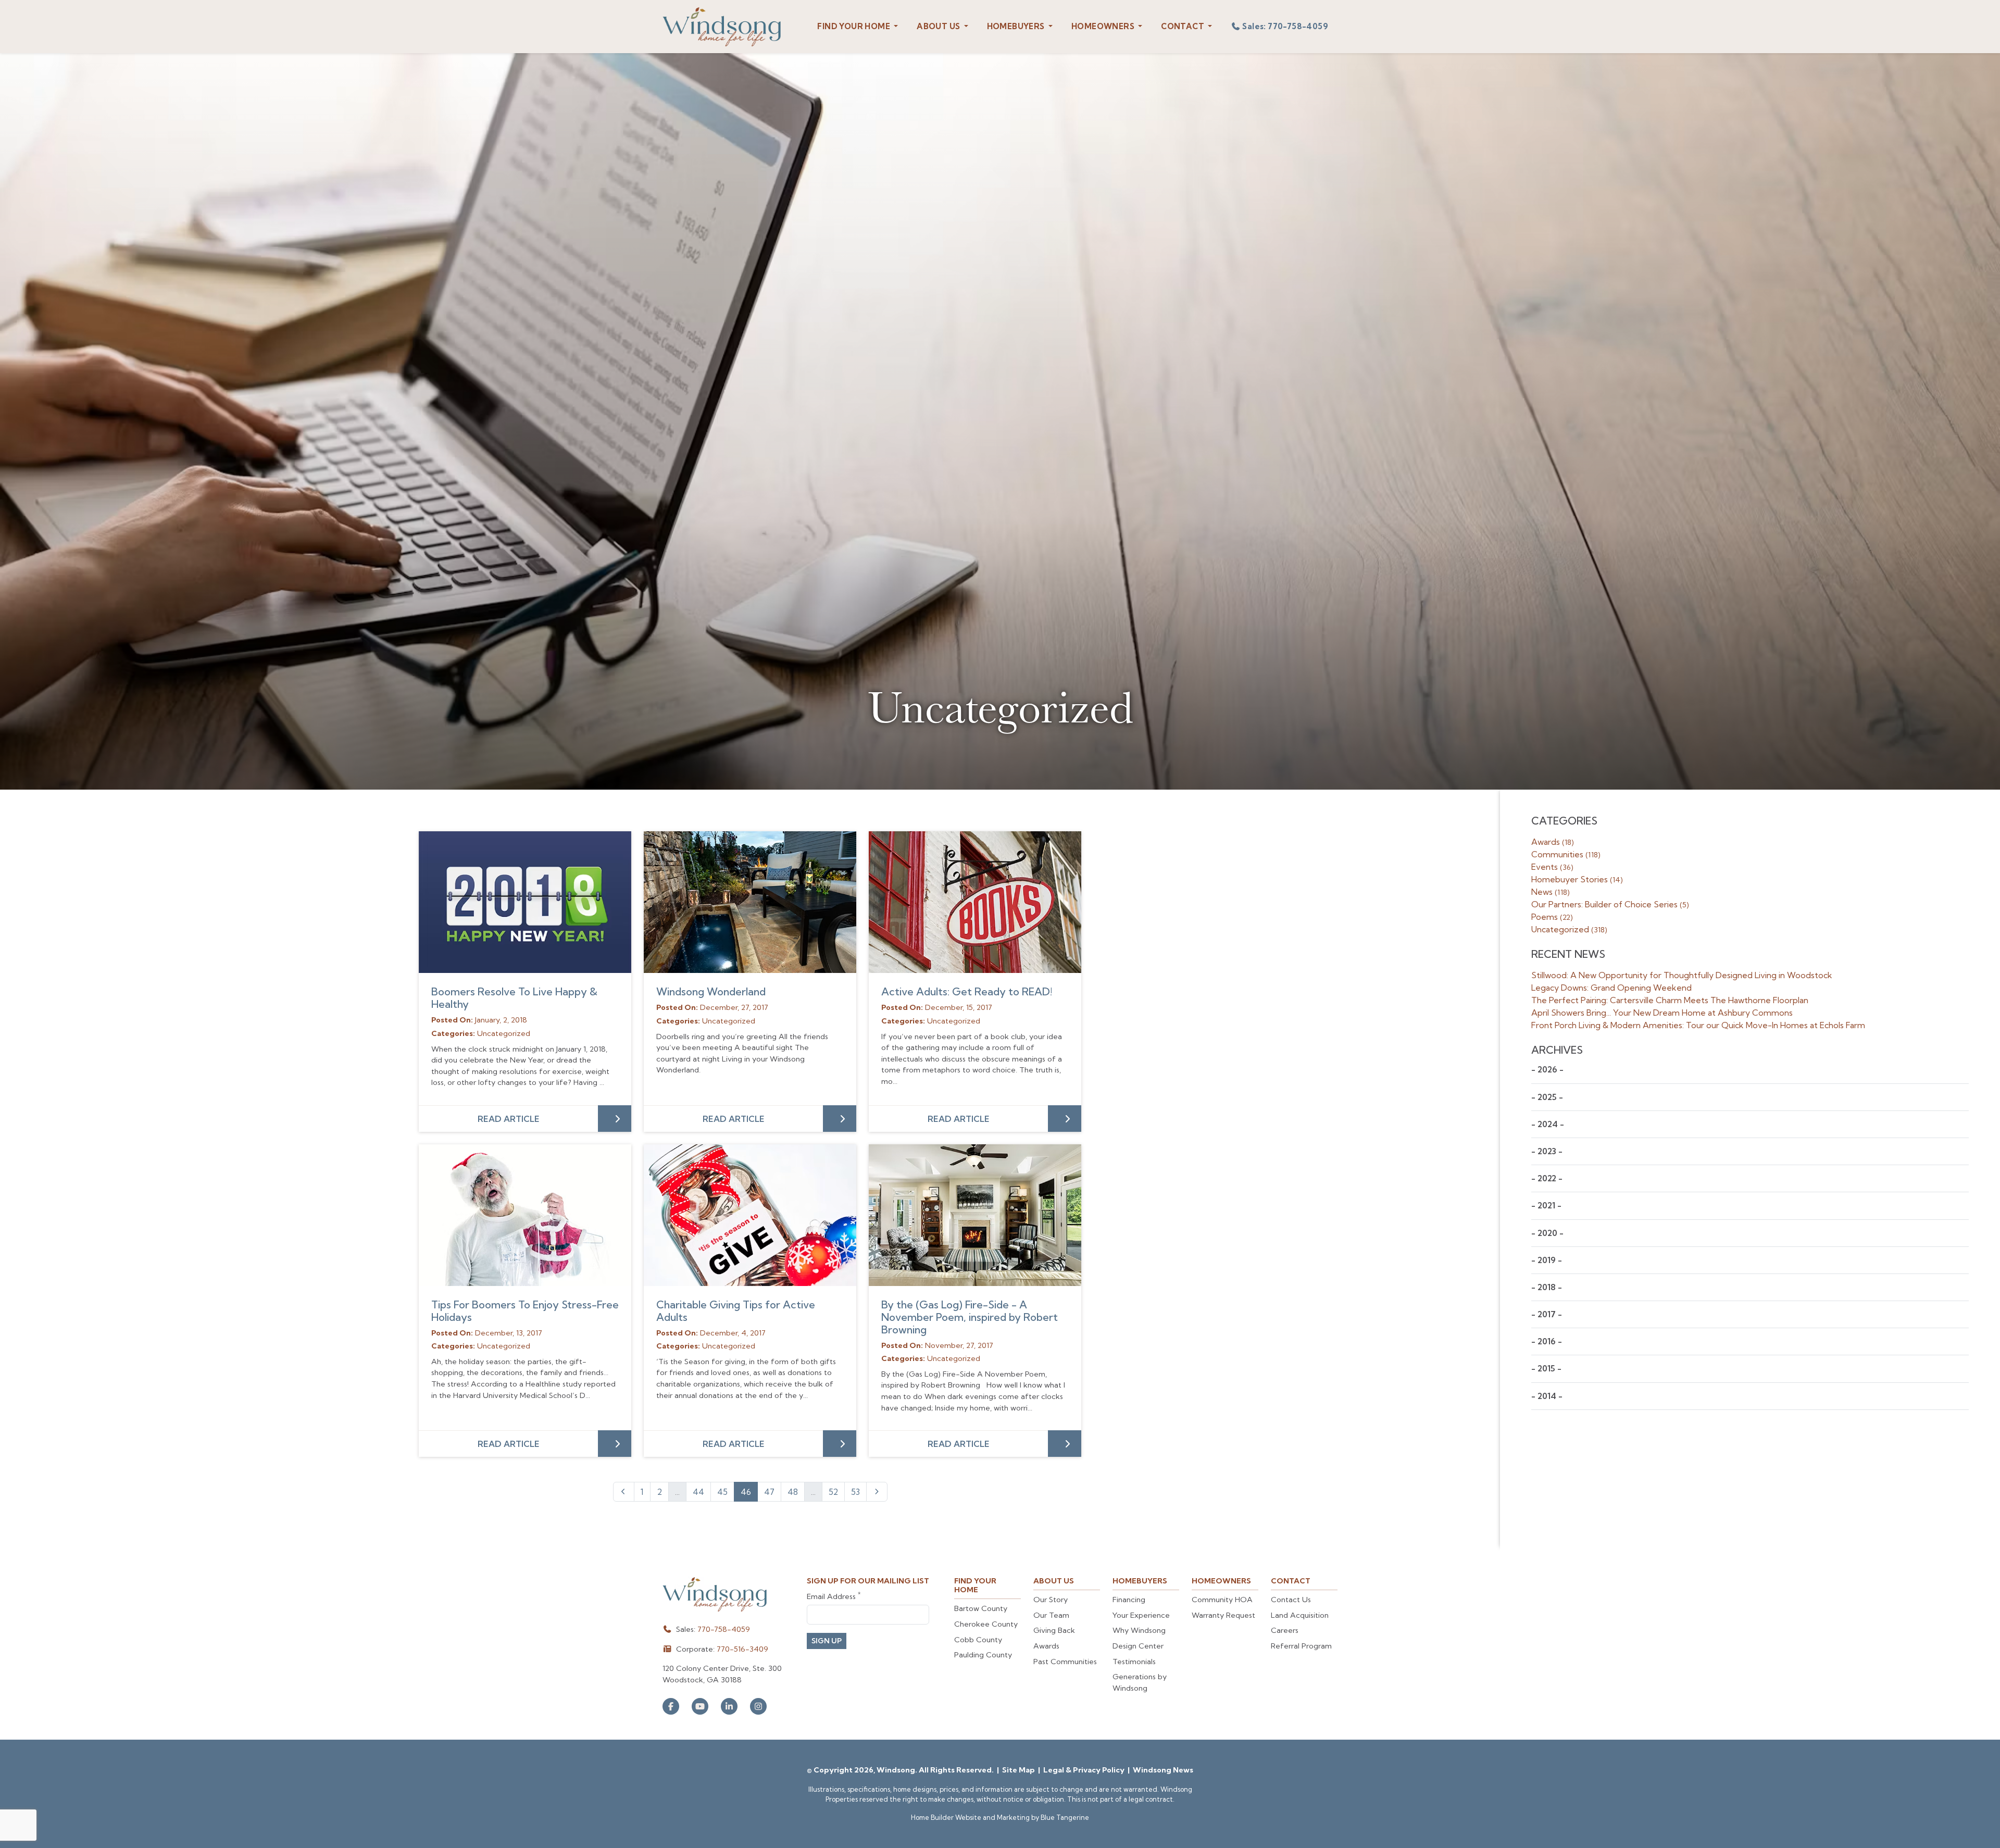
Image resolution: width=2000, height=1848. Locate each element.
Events (1552, 867)
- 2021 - (1546, 1206)
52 (833, 1492)
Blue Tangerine (1065, 1817)
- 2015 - (1546, 1369)
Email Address (834, 1596)
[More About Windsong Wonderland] (750, 902)
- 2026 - (1547, 1070)
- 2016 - (1547, 1341)
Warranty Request (1223, 1615)
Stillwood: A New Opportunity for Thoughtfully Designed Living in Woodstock (1682, 975)
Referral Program (1301, 1646)
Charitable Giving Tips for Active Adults (736, 1311)
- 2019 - (1547, 1260)
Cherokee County (986, 1624)
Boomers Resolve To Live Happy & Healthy (514, 998)
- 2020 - (1547, 1233)
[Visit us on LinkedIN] (729, 1706)
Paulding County (983, 1655)
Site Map (1019, 1770)
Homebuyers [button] (1017, 26)
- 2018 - (1547, 1287)
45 (722, 1492)
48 (793, 1492)
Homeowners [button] (1104, 26)
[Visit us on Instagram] (758, 1706)
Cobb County (978, 1640)
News (1551, 892)
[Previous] (624, 1492)
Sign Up (827, 1641)
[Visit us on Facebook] (671, 1706)
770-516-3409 (742, 1649)
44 (698, 1492)
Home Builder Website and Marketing (970, 1817)
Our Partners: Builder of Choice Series (1610, 904)
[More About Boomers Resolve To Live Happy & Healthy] (525, 902)
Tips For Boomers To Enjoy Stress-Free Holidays (525, 1311)
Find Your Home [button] (854, 26)
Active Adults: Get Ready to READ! (967, 991)
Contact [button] (1183, 26)
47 (769, 1492)
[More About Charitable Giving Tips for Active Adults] (750, 1215)
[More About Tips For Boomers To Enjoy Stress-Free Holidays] (525, 1215)
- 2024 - (1548, 1124)
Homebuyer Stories (1577, 879)
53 (855, 1492)
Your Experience (1141, 1615)
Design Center (1138, 1646)
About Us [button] (939, 26)
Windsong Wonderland (711, 991)
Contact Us (1291, 1600)
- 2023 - (1547, 1151)
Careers (1285, 1630)
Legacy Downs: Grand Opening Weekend (1611, 988)
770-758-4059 (724, 1629)
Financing (1129, 1600)
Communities (1566, 854)
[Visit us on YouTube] (700, 1706)
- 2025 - (1547, 1097)
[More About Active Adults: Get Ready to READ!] (975, 902)
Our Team (1051, 1615)
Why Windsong (1139, 1630)
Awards (1553, 842)
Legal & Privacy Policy (1085, 1770)
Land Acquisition (1300, 1615)
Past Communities (1065, 1662)
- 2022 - (1547, 1178)
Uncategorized (1569, 929)
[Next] (877, 1492)
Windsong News (1163, 1770)
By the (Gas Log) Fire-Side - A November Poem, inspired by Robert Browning (970, 1317)
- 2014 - (1547, 1396)
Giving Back (1054, 1630)
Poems (1552, 917)
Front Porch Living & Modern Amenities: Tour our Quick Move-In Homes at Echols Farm (1698, 1025)
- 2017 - (1547, 1314)
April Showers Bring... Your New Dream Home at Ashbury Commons (1662, 1013)
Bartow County (981, 1608)
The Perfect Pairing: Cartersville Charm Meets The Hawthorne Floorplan (1670, 1000)
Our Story (1051, 1600)
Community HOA (1222, 1600)
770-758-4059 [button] (1285, 26)
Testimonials (1134, 1662)
